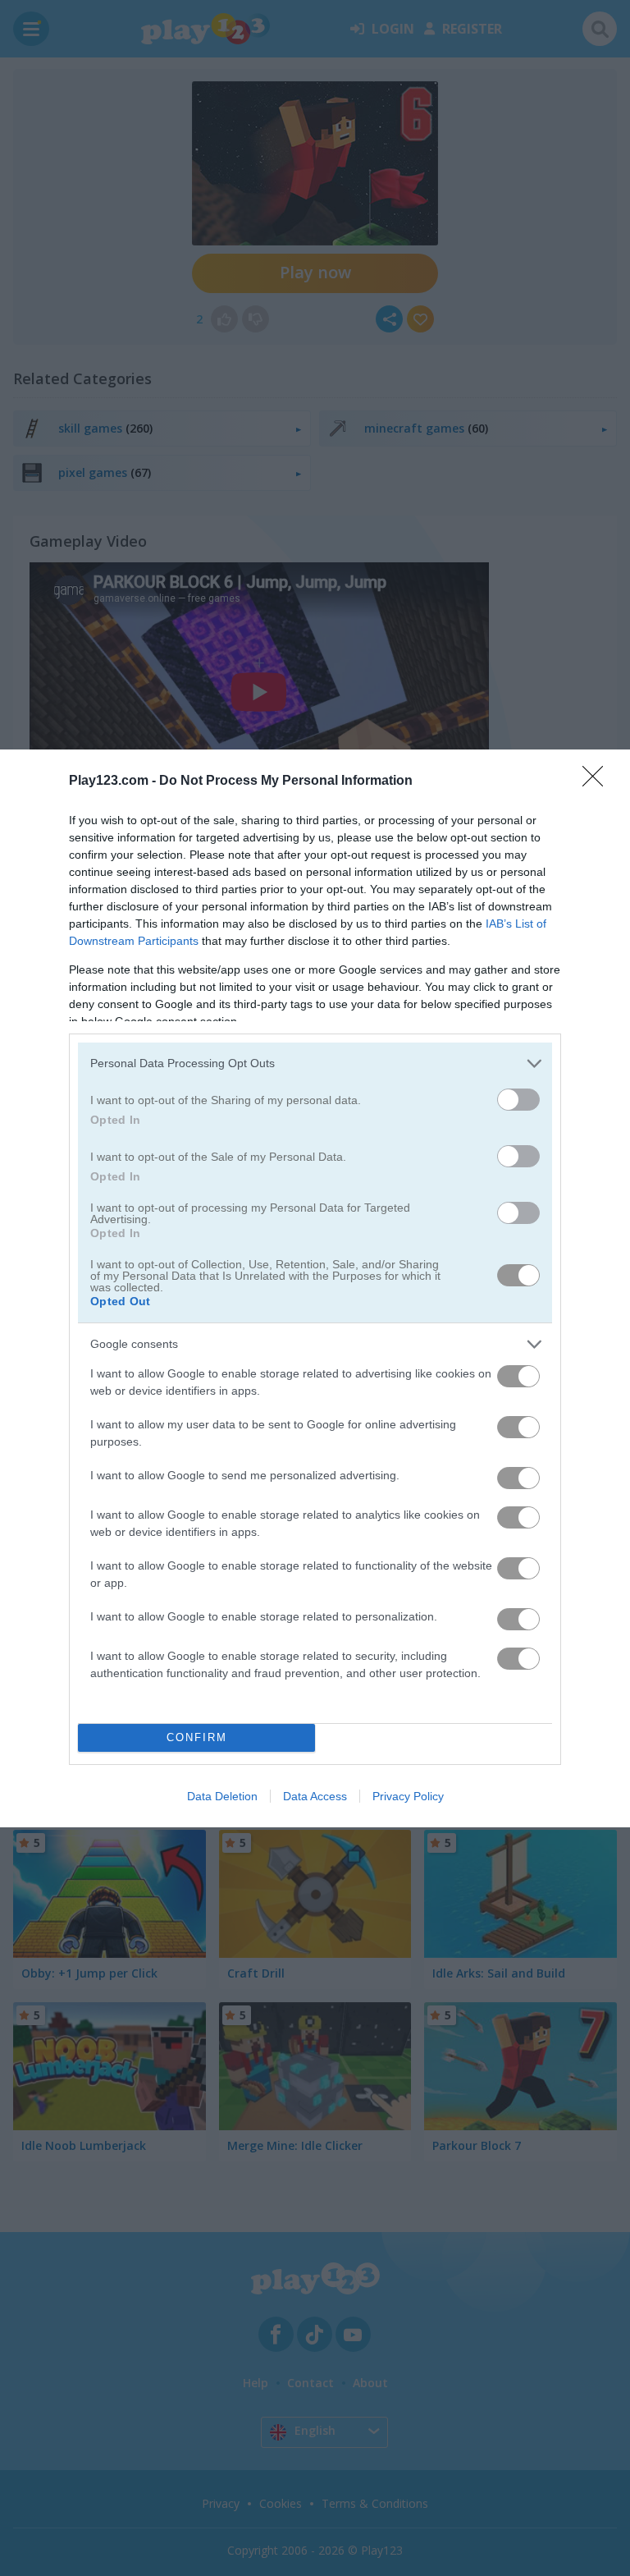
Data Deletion (222, 1796)
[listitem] (315, 1063)
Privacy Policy (408, 1796)
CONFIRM (197, 1737)
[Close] (598, 782)
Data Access (315, 1796)
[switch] (518, 1100)
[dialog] (315, 1288)
